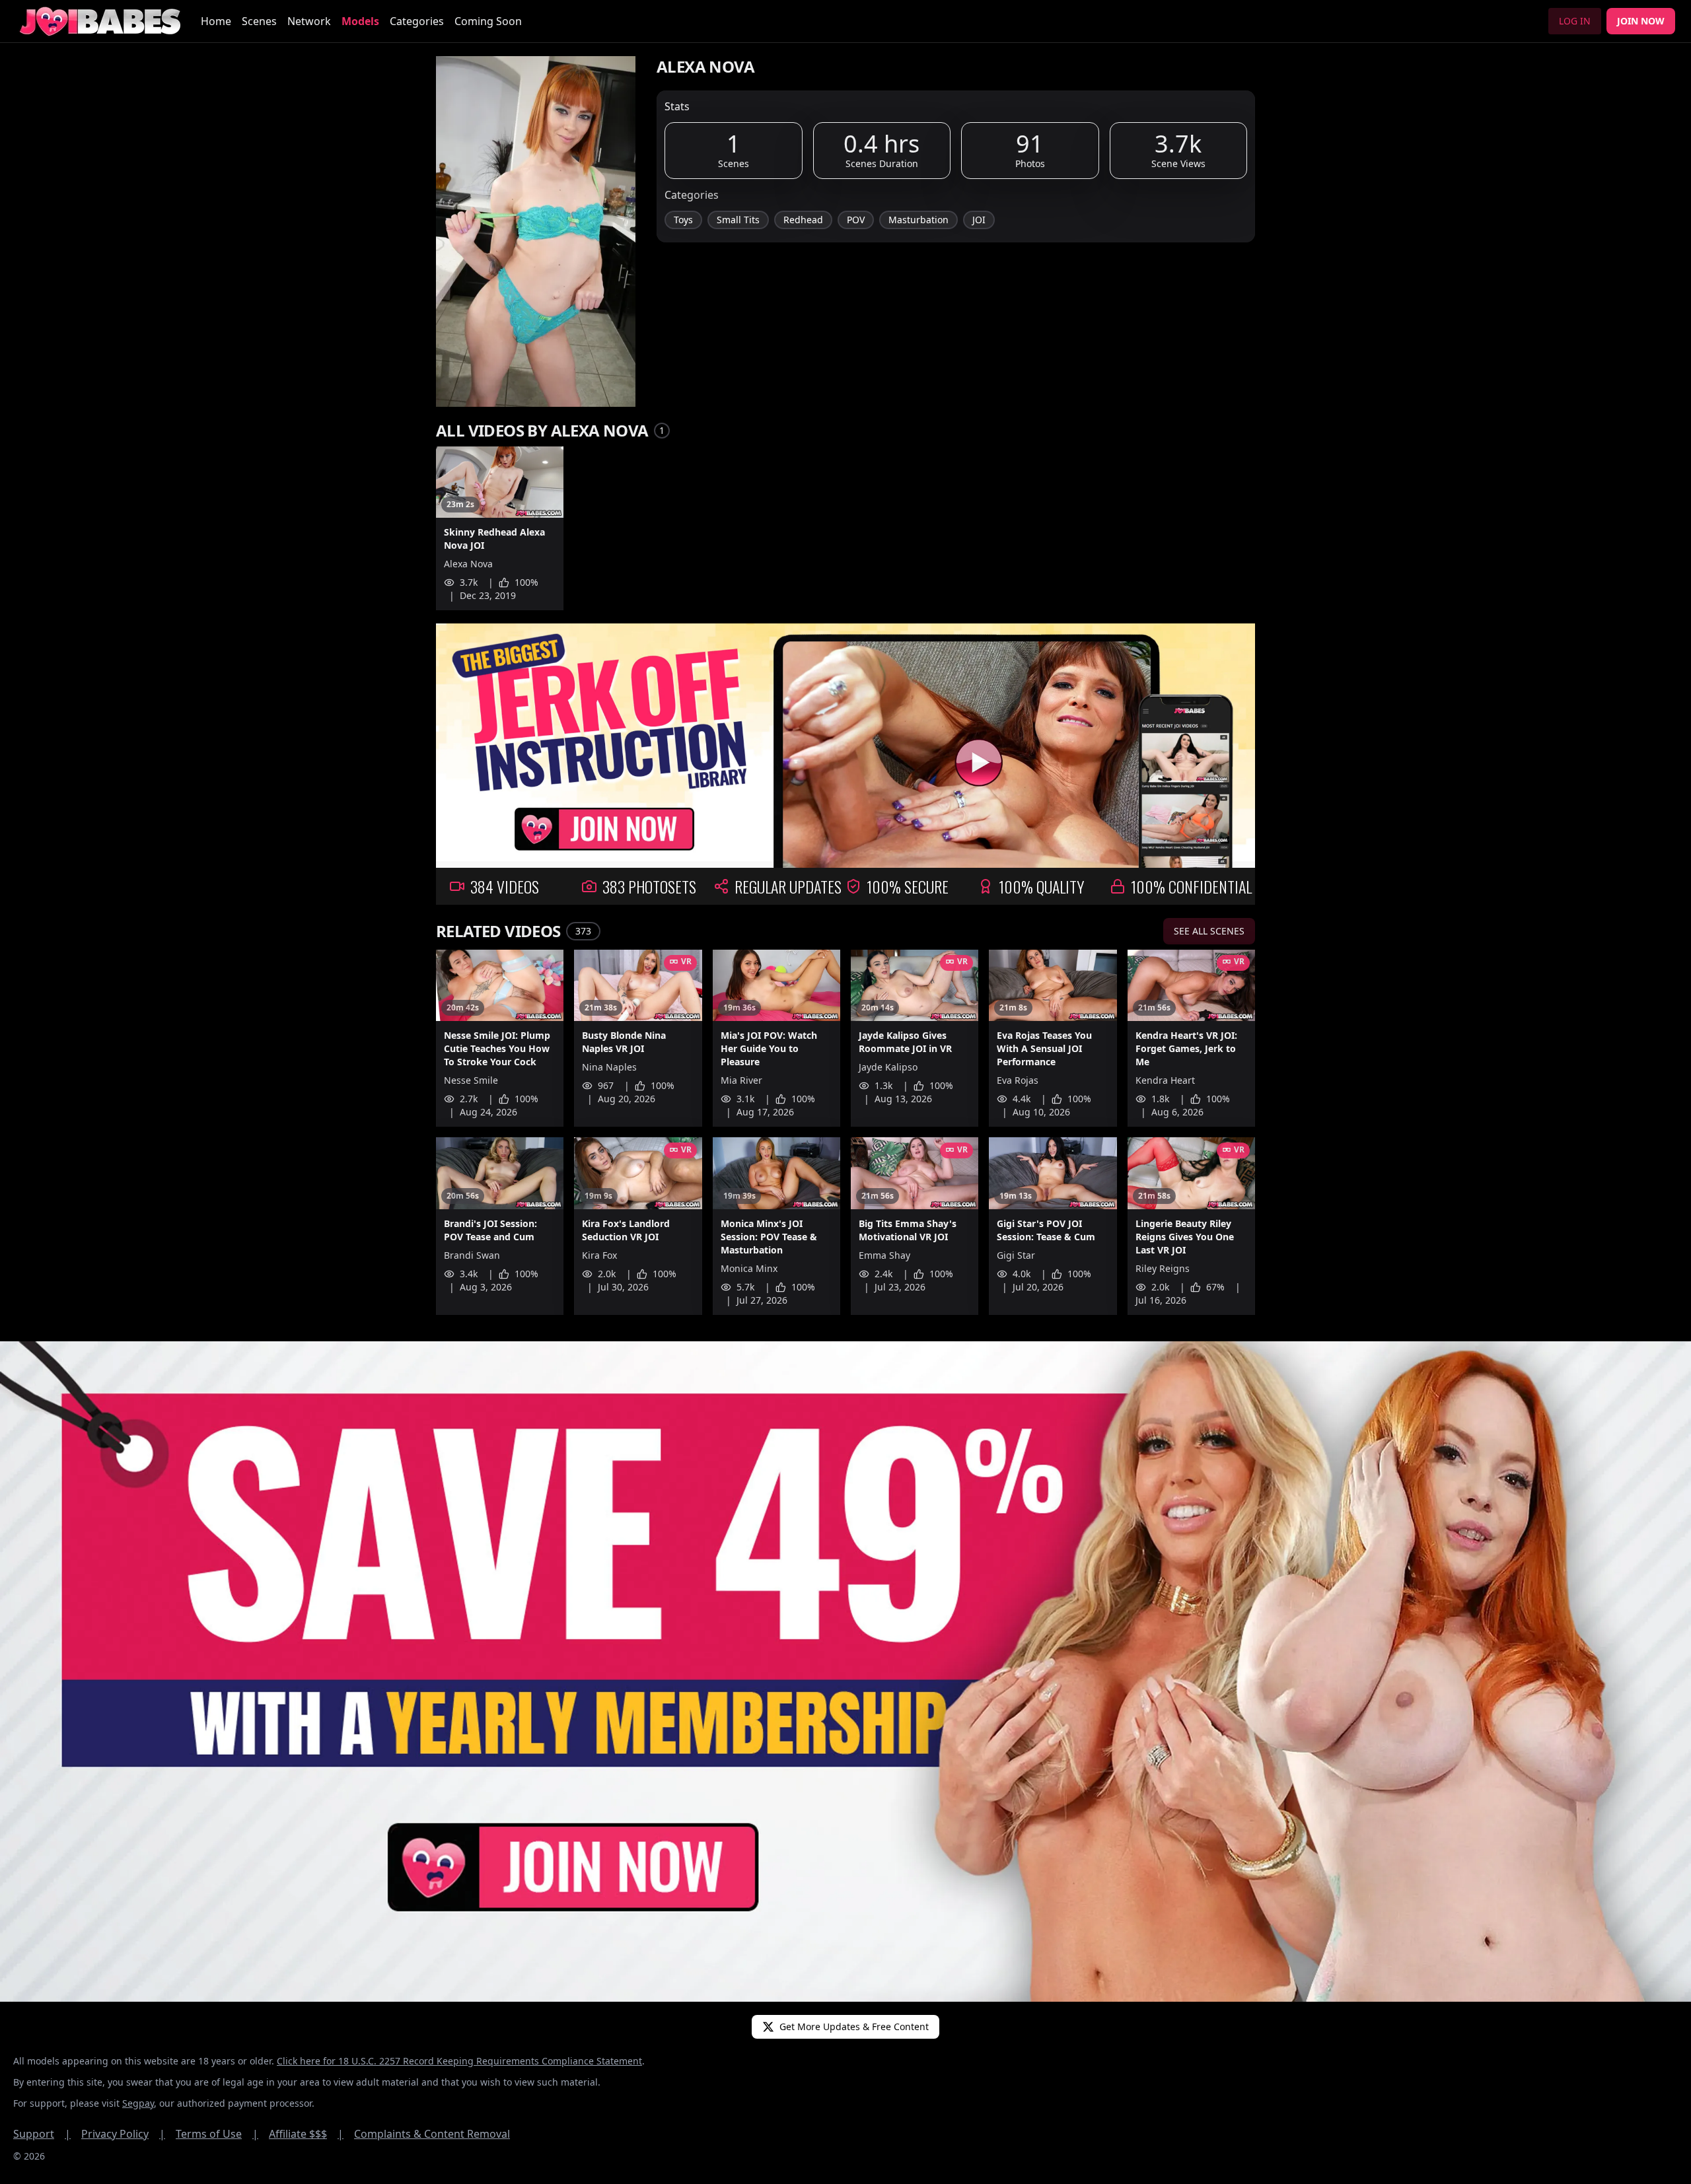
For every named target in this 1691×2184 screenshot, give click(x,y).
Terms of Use (217, 2134)
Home (216, 21)
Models (360, 21)
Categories (417, 21)
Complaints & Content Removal (432, 2134)
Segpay (138, 2103)
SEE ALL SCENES (1209, 931)
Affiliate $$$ (306, 2134)
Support (42, 2134)
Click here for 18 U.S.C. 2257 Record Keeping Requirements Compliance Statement (459, 2061)
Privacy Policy (123, 2134)
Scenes (259, 21)
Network (309, 21)
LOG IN (1575, 21)
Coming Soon (488, 21)
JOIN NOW (1641, 21)
